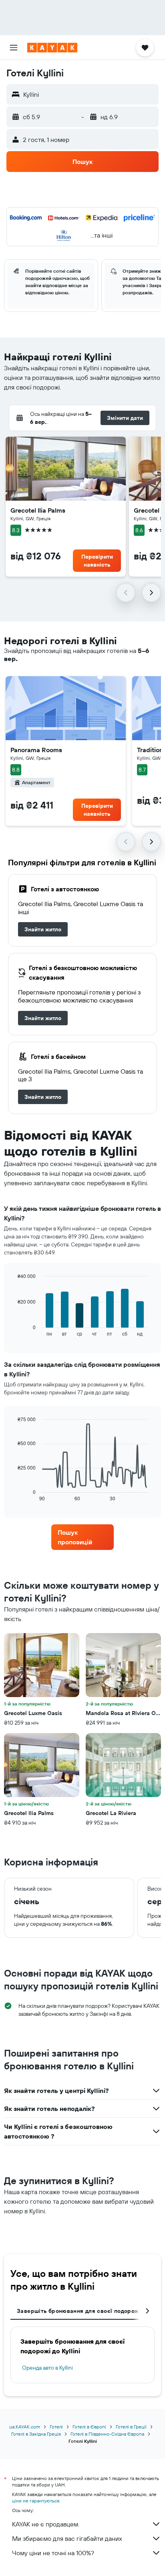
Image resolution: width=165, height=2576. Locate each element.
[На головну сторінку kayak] (52, 48)
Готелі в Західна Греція (36, 2434)
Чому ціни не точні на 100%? (53, 2553)
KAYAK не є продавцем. (46, 2524)
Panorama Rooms (36, 750)
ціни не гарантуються (36, 2501)
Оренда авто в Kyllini (47, 2368)
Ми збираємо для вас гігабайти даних (67, 2538)
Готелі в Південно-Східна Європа (107, 2434)
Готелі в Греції (131, 2427)
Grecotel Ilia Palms (38, 510)
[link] (43, 929)
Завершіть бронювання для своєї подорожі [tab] (79, 2311)
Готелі (56, 2427)
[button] (14, 48)
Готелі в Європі (89, 2427)
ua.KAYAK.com (25, 2427)
